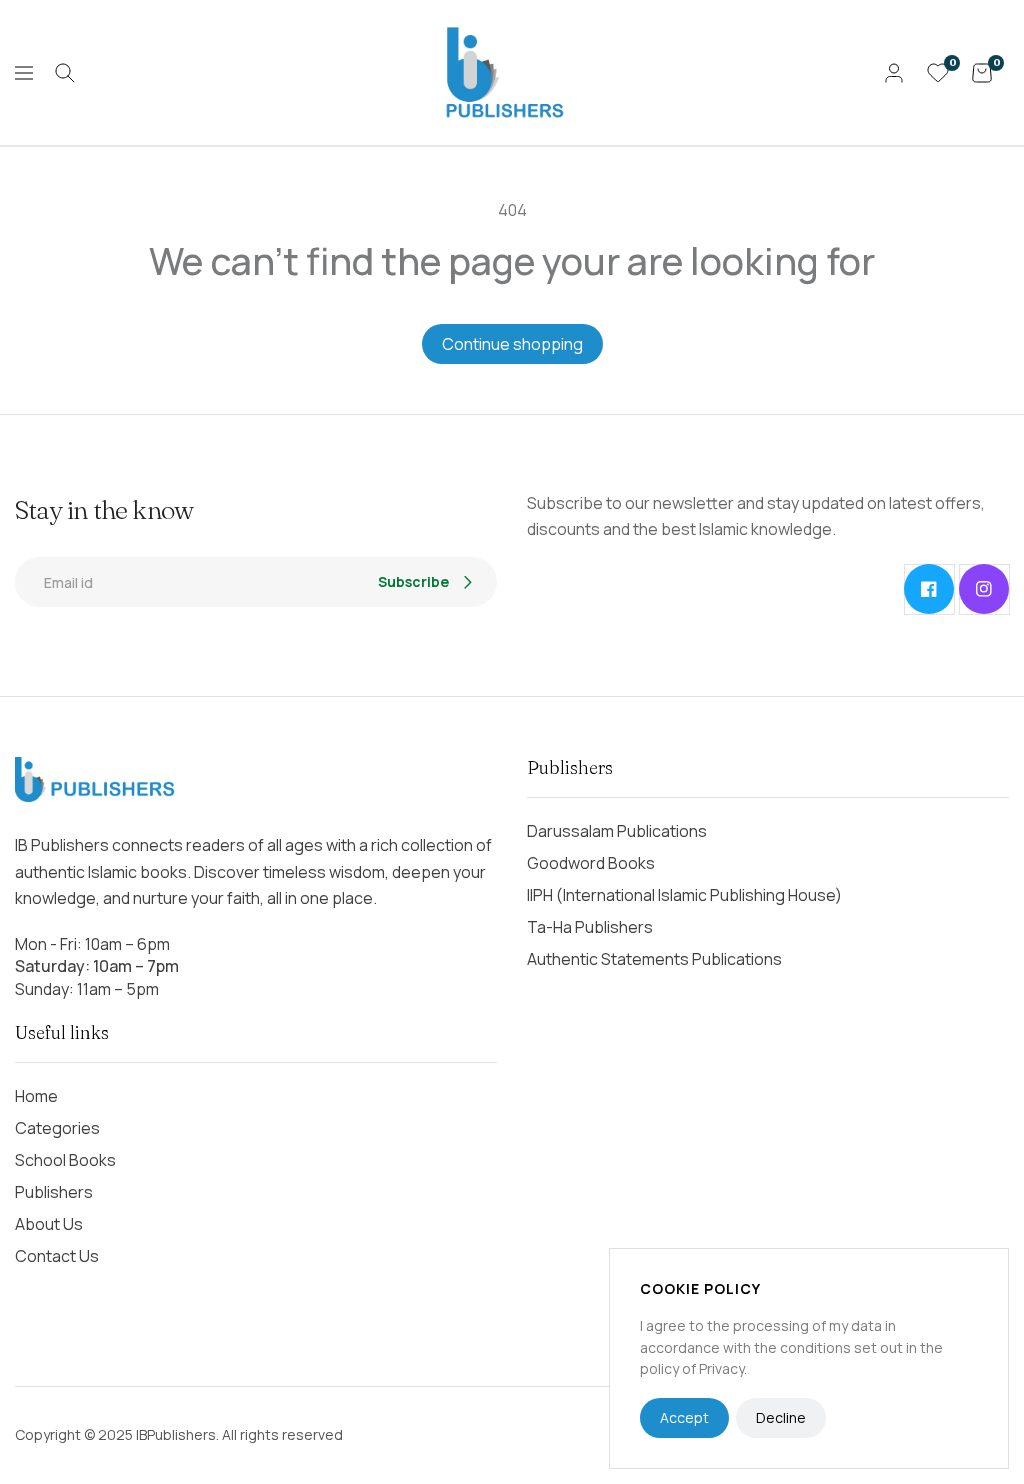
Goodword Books (591, 863)
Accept (684, 1417)
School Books (65, 1160)
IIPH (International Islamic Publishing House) (684, 895)
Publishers (54, 1192)
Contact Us (57, 1256)
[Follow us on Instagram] (984, 589)
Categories (57, 1128)
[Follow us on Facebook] (929, 589)
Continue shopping (512, 344)
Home (36, 1096)
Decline (781, 1417)
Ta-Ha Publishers (590, 927)
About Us (49, 1224)
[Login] (894, 73)
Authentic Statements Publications (654, 959)
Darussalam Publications (617, 831)
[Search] (65, 73)
